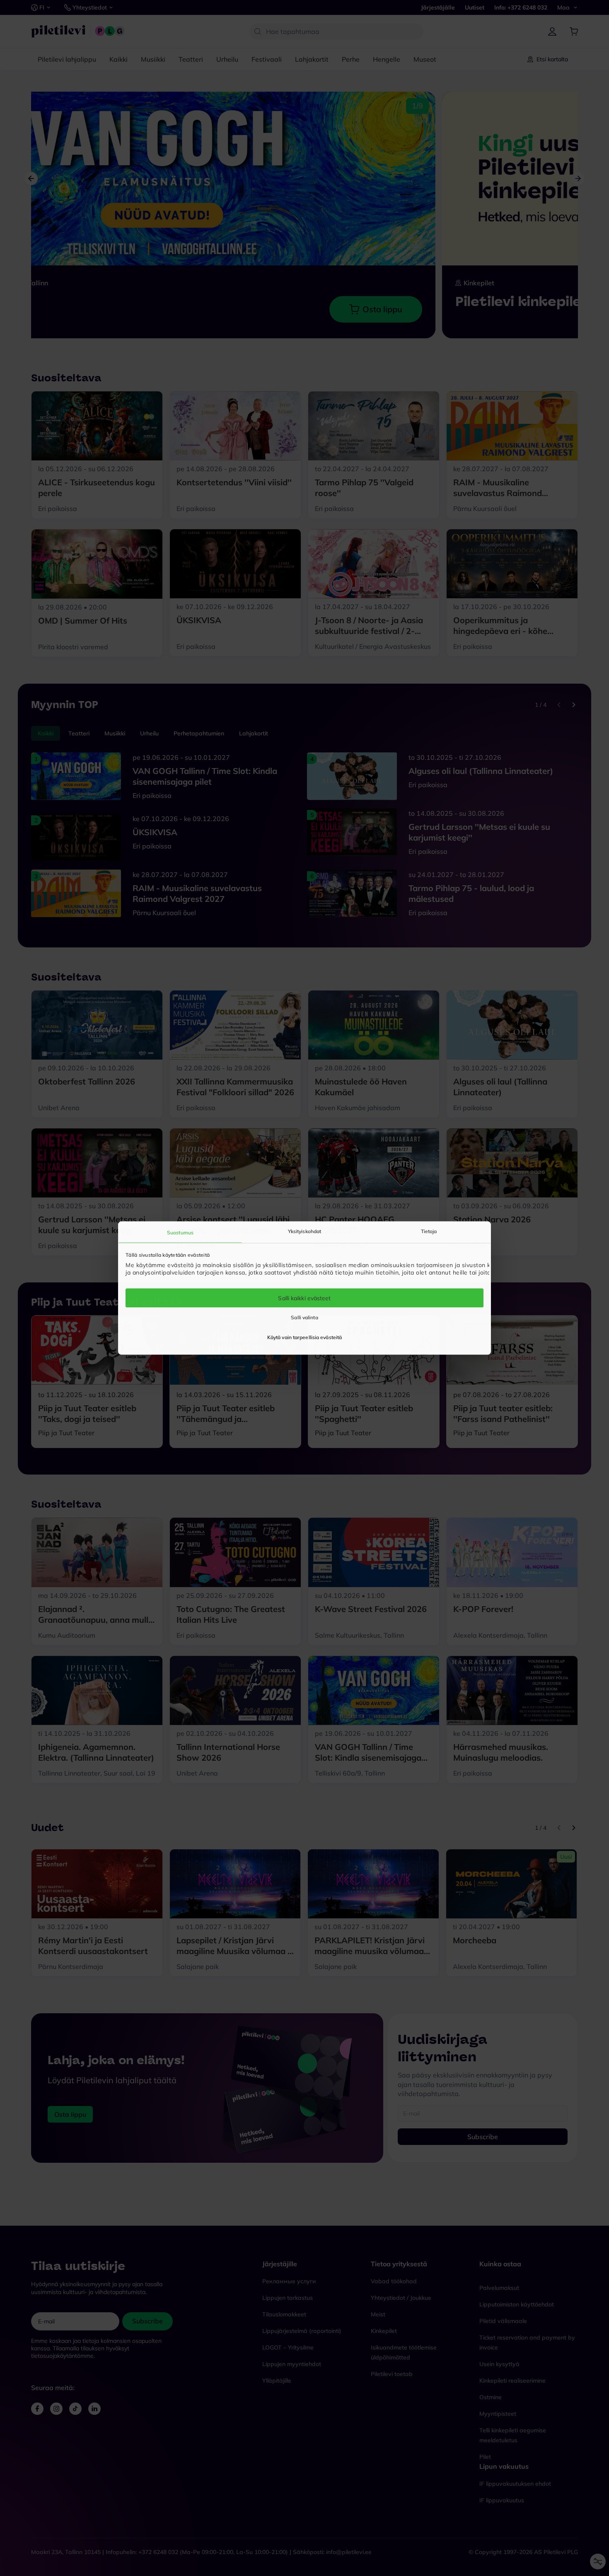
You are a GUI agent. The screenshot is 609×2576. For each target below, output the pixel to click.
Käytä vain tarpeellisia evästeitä (304, 1337)
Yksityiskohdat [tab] (304, 1231)
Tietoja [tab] (429, 1231)
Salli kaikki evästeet (304, 1298)
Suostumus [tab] (180, 1232)
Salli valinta (304, 1317)
